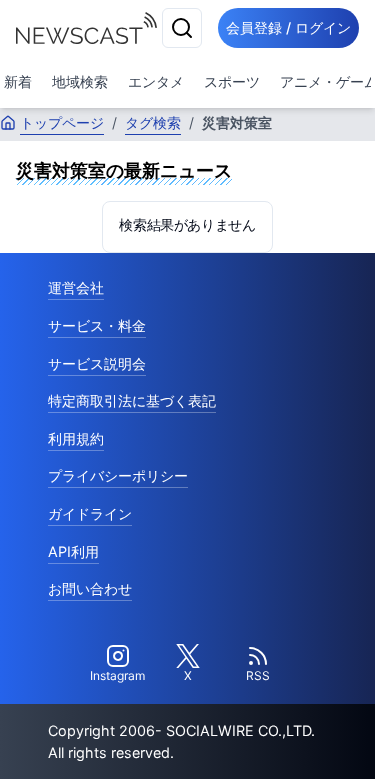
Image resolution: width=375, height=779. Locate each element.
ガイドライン (90, 513)
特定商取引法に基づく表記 (132, 400)
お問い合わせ (90, 588)
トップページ (62, 122)
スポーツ (232, 81)
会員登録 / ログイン (288, 27)
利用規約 (76, 438)
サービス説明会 (97, 363)
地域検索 (80, 81)
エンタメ (156, 81)
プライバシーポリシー (118, 475)
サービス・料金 (97, 325)
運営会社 (76, 287)
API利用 (73, 551)
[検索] (182, 28)
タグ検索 (153, 122)
